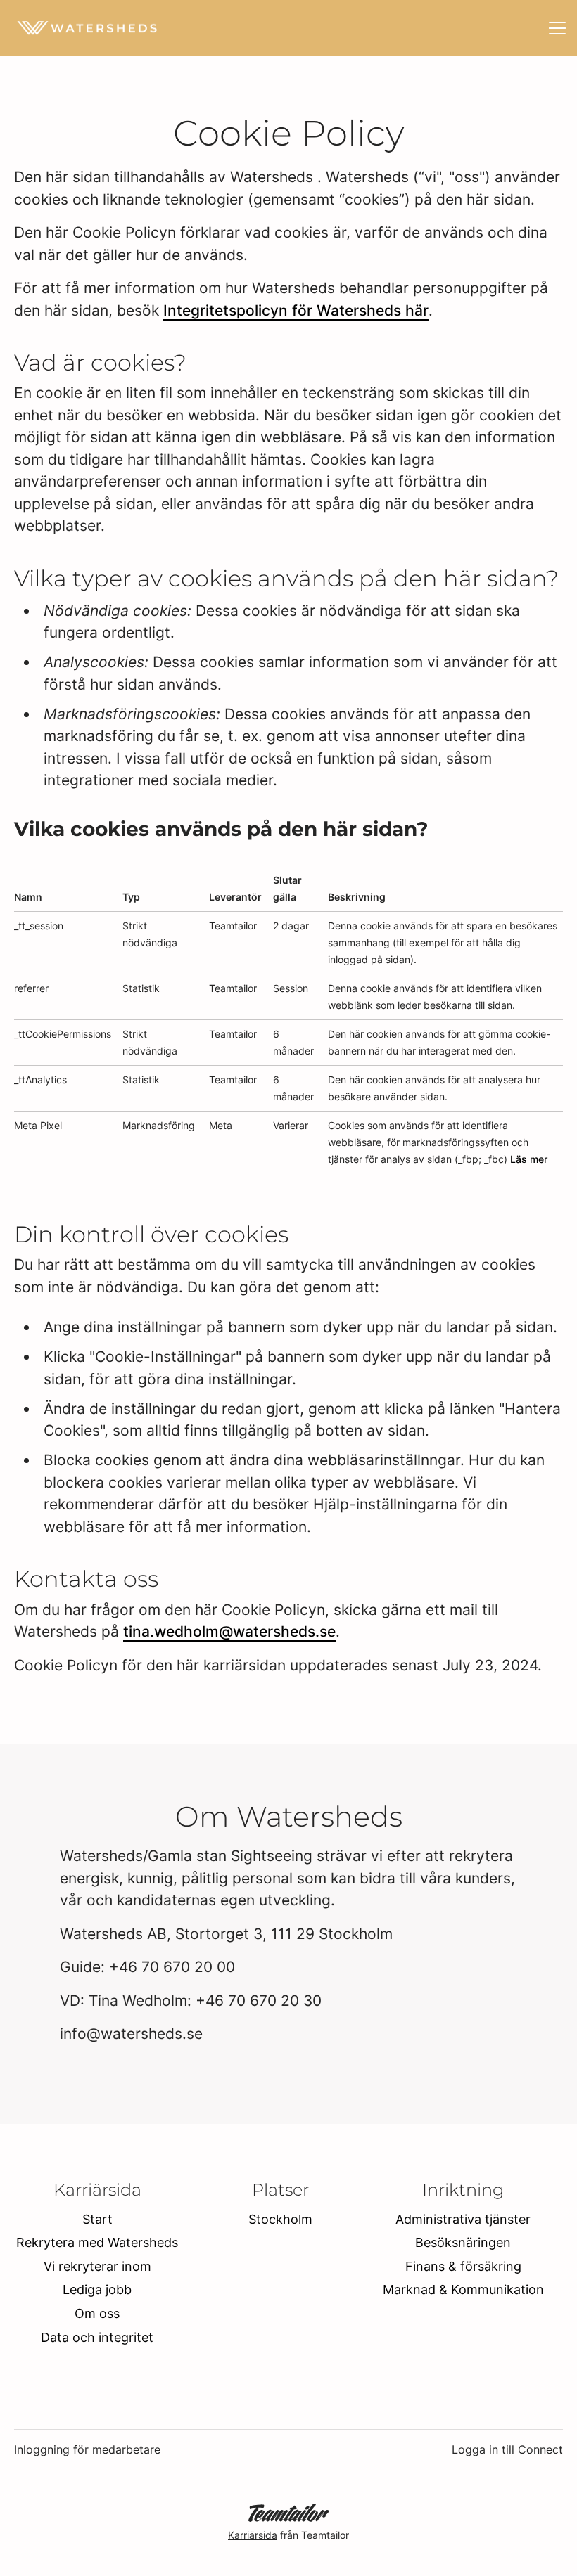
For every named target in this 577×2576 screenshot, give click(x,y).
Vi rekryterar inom (97, 2266)
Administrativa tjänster (463, 2219)
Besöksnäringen (463, 2242)
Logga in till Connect (507, 2449)
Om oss (97, 2313)
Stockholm (280, 2219)
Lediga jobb (97, 2290)
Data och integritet (97, 2337)
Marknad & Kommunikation (463, 2290)
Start (97, 2219)
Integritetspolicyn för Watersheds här (296, 310)
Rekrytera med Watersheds (97, 2242)
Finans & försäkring (463, 2266)
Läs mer (529, 1159)
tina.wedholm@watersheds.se (229, 1631)
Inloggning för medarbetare (87, 2449)
